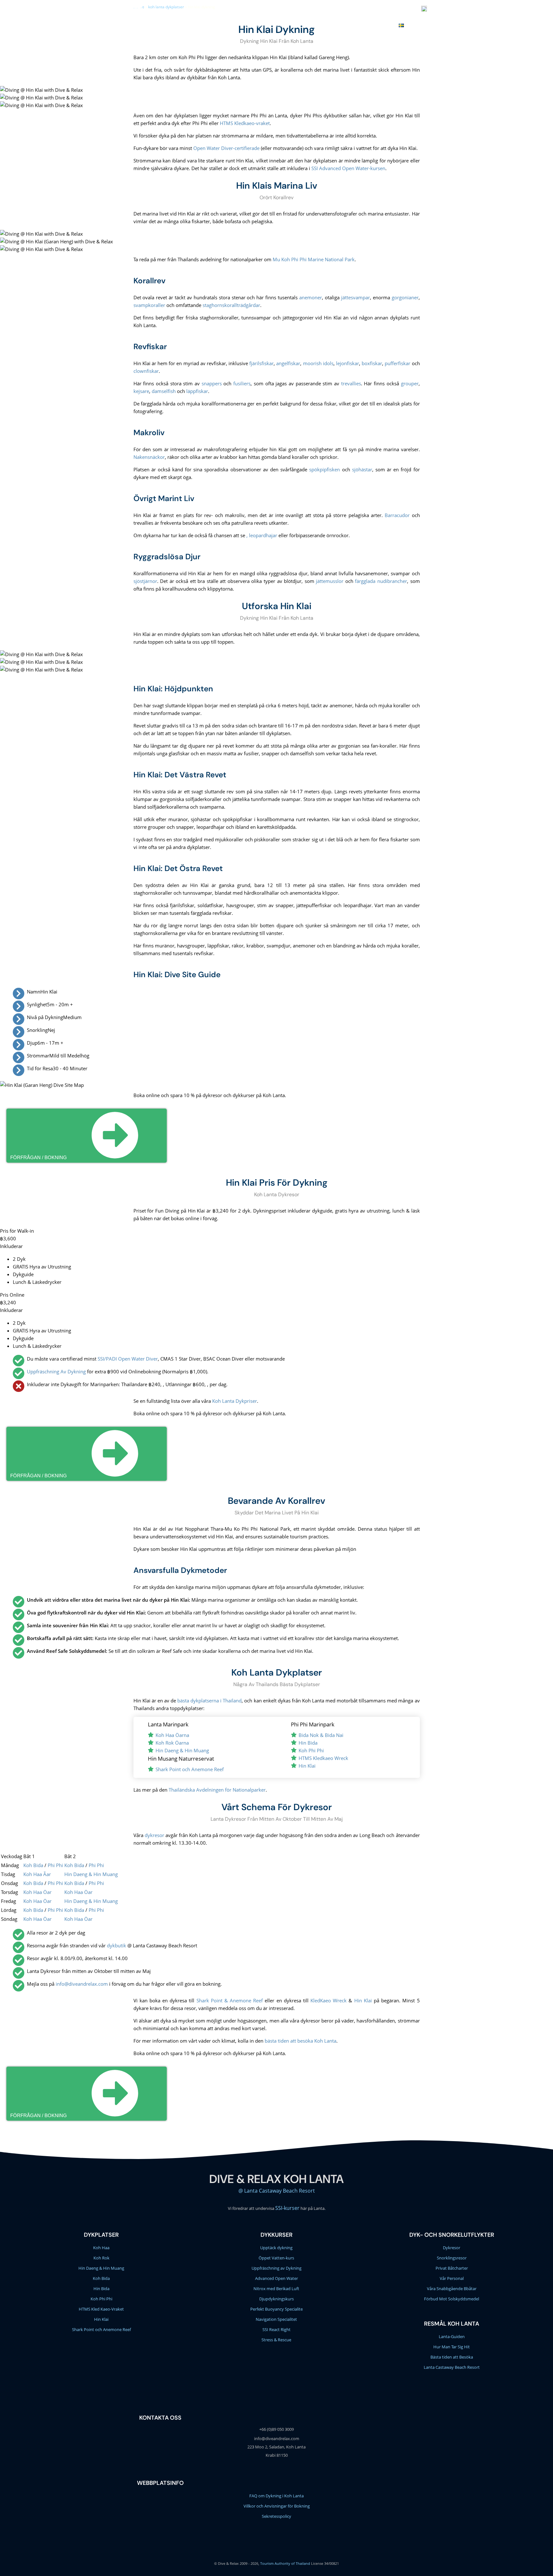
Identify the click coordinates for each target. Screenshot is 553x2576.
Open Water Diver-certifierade (226, 148)
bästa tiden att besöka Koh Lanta (301, 2041)
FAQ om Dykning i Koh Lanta (276, 2496)
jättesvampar (356, 297)
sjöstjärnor (145, 581)
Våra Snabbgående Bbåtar (452, 2289)
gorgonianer (405, 297)
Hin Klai (307, 1766)
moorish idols (318, 363)
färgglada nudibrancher (381, 581)
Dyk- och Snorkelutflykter (452, 2235)
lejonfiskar (348, 363)
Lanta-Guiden (452, 2336)
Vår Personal (452, 2278)
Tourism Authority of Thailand (285, 2563)
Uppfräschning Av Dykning (56, 1371)
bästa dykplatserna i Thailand (209, 1700)
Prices (343, 25)
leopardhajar (263, 535)
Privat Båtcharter (452, 2268)
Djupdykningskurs (276, 2299)
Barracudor (397, 515)
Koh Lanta (317, 25)
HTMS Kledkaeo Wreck (323, 1758)
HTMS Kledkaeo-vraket (245, 123)
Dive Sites (256, 25)
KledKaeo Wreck (329, 2000)
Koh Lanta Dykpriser (235, 1401)
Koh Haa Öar (37, 1892)
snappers (212, 383)
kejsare (141, 391)
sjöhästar (362, 469)
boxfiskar (372, 363)
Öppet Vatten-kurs (276, 2258)
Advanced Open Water (276, 2278)
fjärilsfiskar (261, 363)
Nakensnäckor (149, 457)
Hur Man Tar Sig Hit (452, 2347)
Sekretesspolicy (276, 2516)
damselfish (164, 391)
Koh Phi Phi (311, 1750)
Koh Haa (101, 2248)
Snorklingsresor (452, 2258)
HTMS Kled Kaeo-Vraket (101, 2309)
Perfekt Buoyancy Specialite (276, 2309)
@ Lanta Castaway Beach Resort (277, 2191)
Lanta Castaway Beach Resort (452, 2367)
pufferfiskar (397, 363)
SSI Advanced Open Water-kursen (348, 168)
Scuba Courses (221, 25)
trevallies (351, 383)
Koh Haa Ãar (37, 1874)
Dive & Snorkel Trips (173, 25)
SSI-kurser (287, 2208)
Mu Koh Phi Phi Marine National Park (314, 259)
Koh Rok (101, 2258)
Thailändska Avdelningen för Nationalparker (217, 1790)
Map (388, 25)
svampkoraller (149, 305)
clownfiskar (146, 371)
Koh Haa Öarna (172, 1735)
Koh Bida (33, 1865)
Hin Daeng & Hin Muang (182, 1750)
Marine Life (286, 25)
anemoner (311, 297)
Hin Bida (308, 1743)
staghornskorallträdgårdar (231, 305)
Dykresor (452, 2248)
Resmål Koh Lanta (452, 2324)
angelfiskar (288, 363)
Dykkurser (276, 2235)
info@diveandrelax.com (320, 10)
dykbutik (116, 1945)
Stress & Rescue (276, 2340)
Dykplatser (101, 2235)
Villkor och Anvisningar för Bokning (277, 2506)
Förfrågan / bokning (39, 1157)
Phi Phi (55, 1865)
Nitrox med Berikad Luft (276, 2289)
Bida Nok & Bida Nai (321, 1735)
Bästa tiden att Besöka (452, 2357)
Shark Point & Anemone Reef (230, 2000)
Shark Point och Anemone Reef (190, 1769)
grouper (410, 383)
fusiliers (242, 383)
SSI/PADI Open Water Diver (128, 1359)
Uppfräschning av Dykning (276, 2268)
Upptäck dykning (276, 2248)
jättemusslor (330, 581)
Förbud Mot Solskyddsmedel (452, 2299)
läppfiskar (197, 391)
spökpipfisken (325, 469)
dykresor (154, 1835)
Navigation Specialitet (276, 2319)
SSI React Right (276, 2329)
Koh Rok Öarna (172, 1743)
